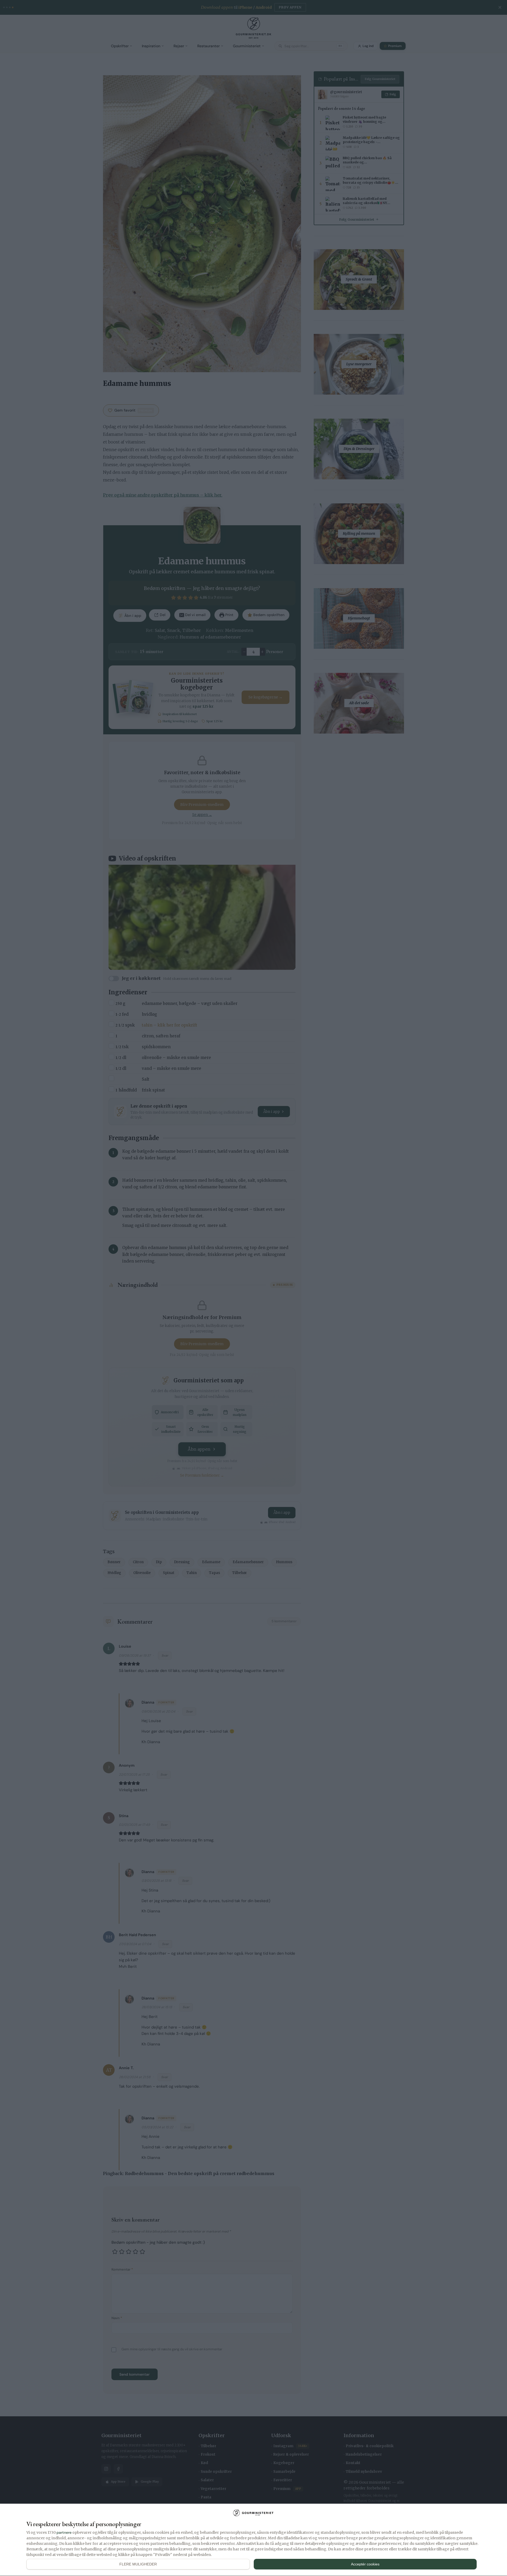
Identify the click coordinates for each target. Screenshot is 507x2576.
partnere (64, 2532)
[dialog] (253, 2540)
